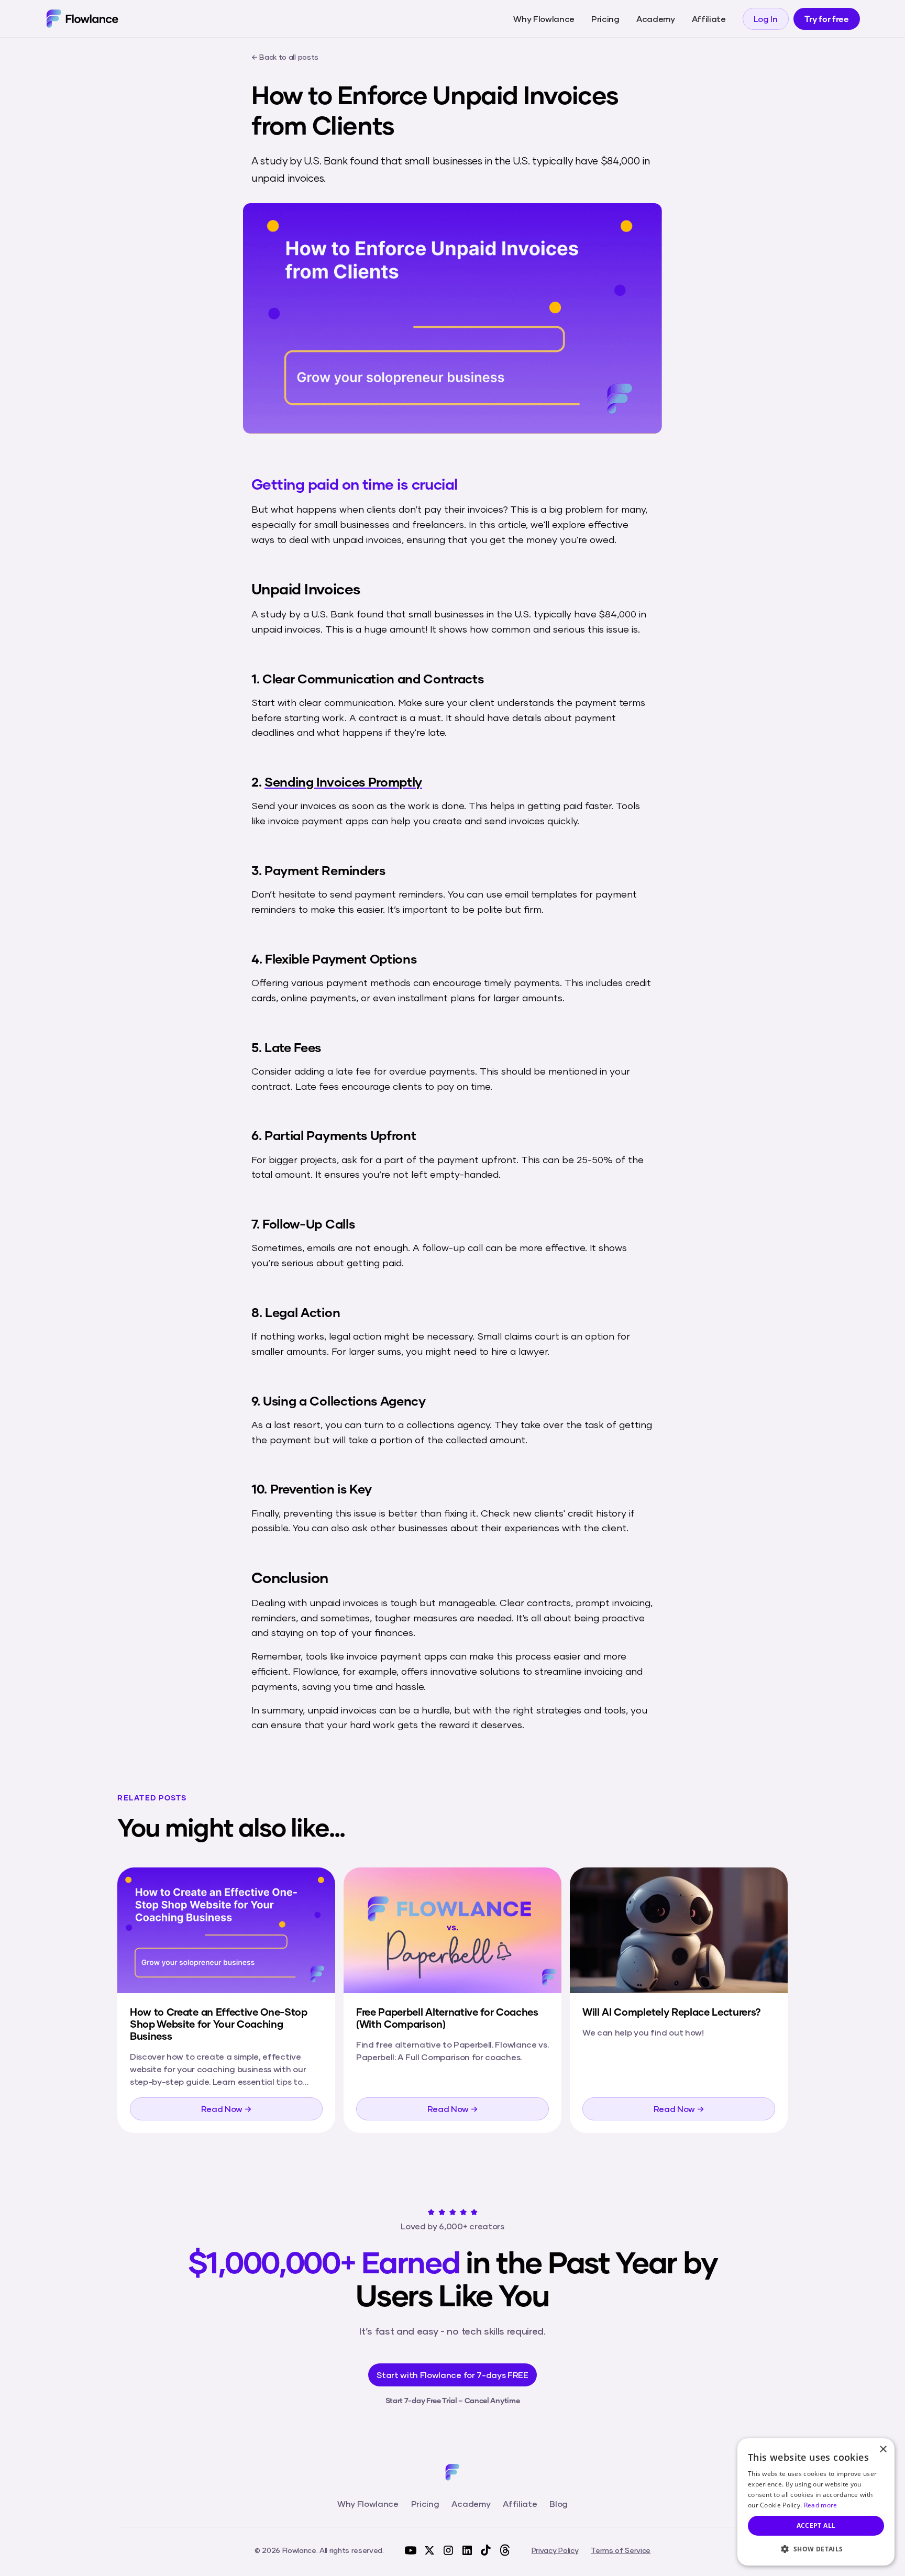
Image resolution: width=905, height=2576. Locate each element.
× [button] (883, 2450)
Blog (559, 2503)
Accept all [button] (816, 2525)
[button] (816, 2549)
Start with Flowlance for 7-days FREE (452, 2375)
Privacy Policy (555, 2550)
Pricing (605, 19)
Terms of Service (621, 2550)
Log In (766, 19)
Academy (656, 19)
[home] (82, 18)
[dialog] (816, 2502)
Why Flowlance (544, 19)
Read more (821, 2505)
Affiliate (709, 19)
